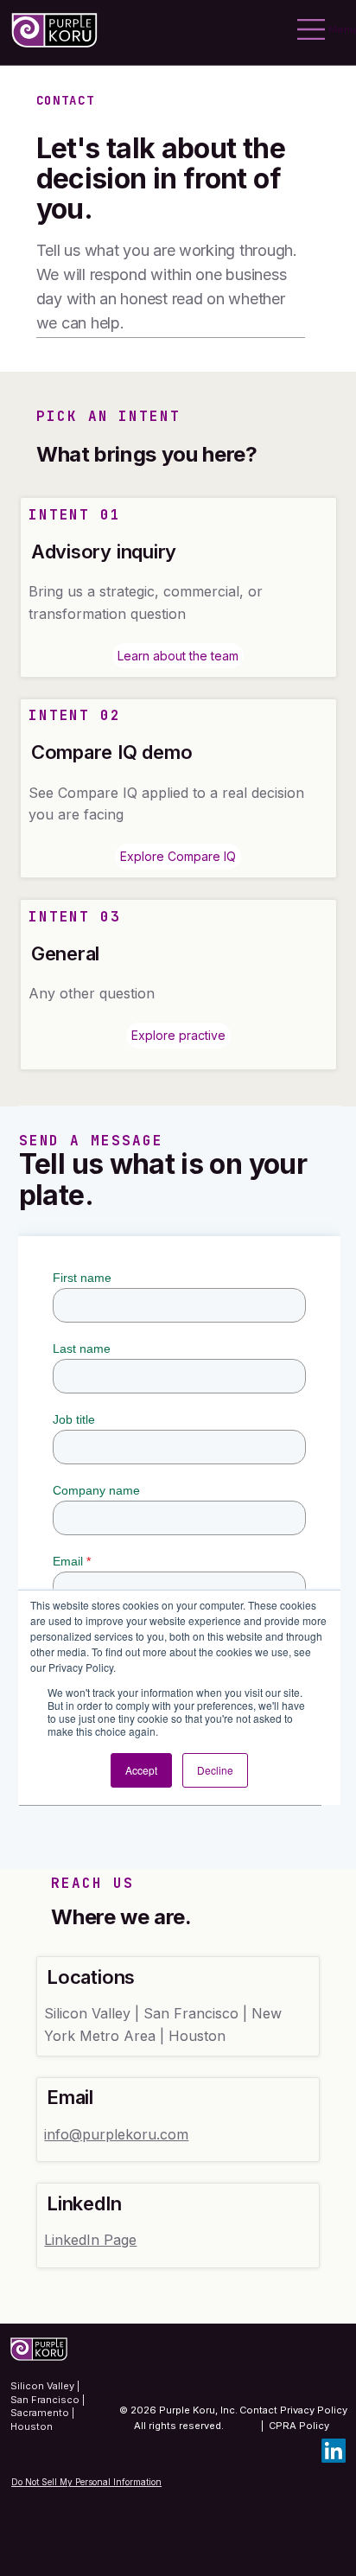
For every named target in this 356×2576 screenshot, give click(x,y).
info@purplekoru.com (116, 2134)
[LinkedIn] (334, 2451)
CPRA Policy (299, 2426)
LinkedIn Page (90, 2240)
